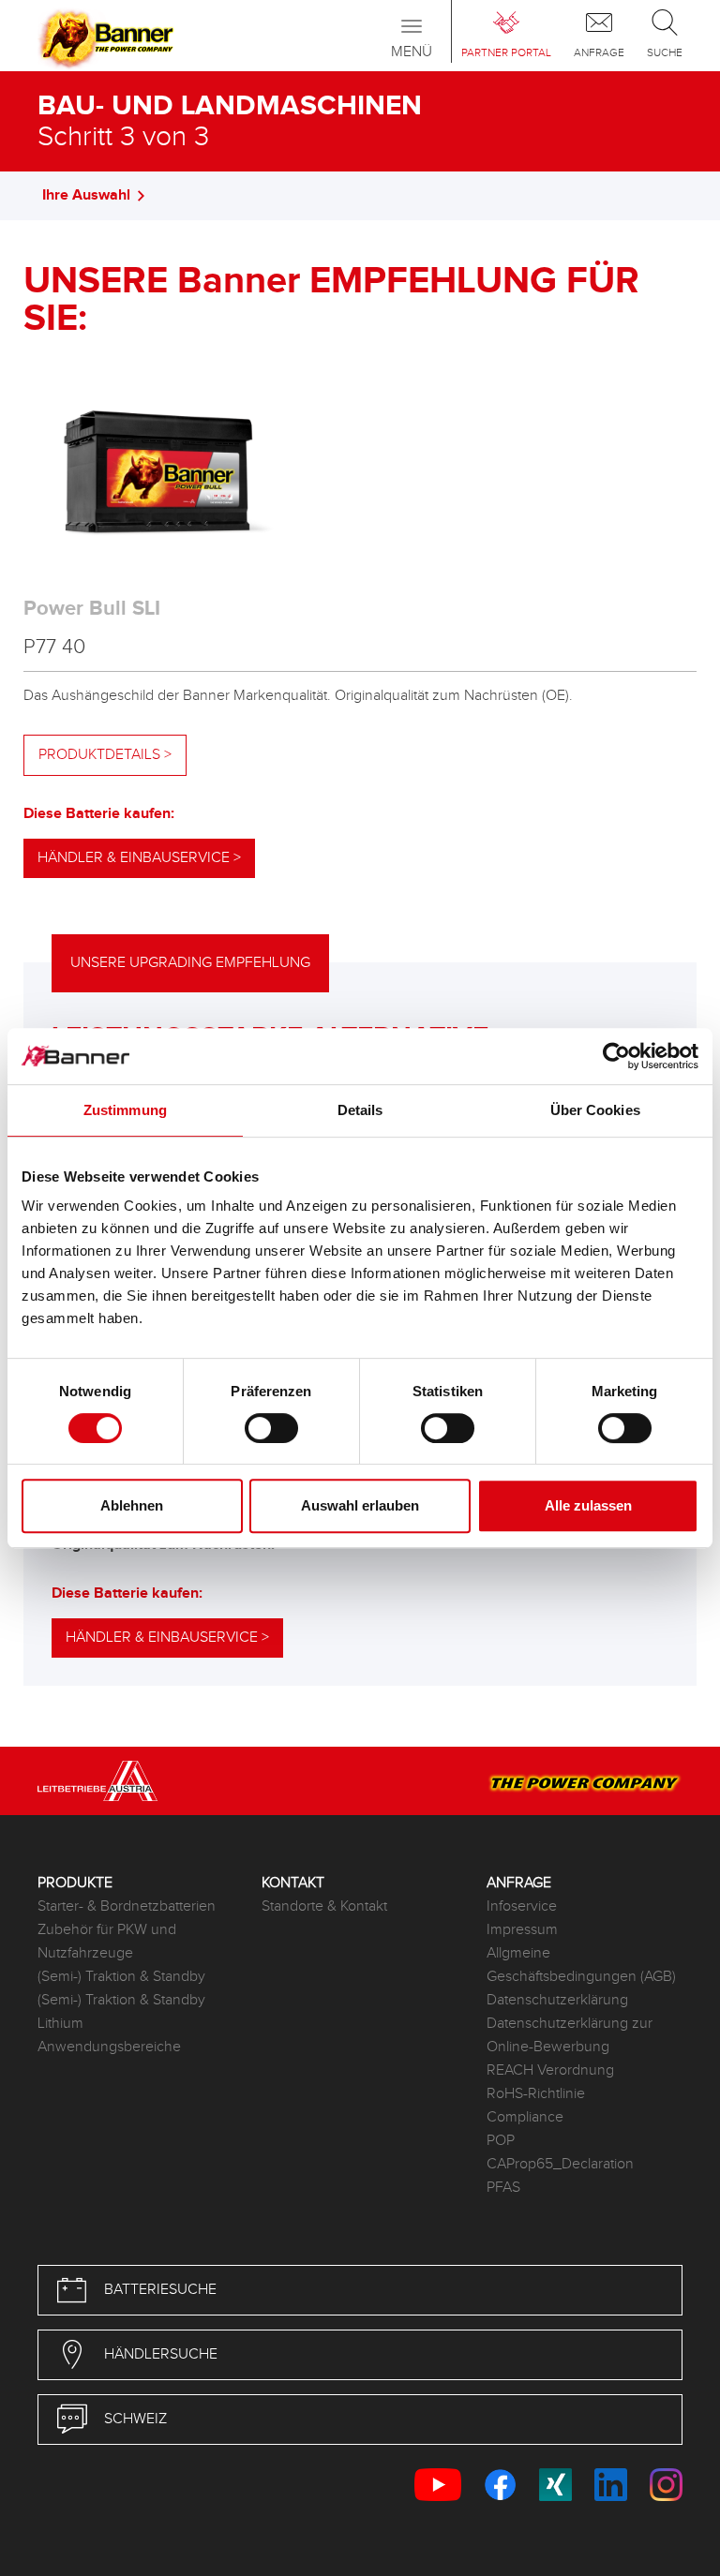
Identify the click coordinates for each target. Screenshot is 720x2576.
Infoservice (522, 1906)
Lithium (60, 2024)
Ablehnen (132, 1505)
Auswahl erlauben (360, 1505)
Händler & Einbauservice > (139, 858)
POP (501, 2141)
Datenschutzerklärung (557, 2000)
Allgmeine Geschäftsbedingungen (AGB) (581, 1965)
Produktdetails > (105, 755)
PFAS (503, 2188)
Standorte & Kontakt (324, 1906)
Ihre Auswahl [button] (86, 195)
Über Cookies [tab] (595, 1110)
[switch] (271, 1428)
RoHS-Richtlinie (536, 2094)
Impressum (522, 1930)
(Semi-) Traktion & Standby (121, 1977)
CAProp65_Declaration (560, 2164)
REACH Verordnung (550, 2070)
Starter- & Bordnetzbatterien (127, 1906)
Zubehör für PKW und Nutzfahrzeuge (107, 1942)
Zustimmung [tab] (125, 1110)
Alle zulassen (588, 1505)
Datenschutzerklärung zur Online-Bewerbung (570, 2035)
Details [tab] (360, 1110)
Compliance (525, 2117)
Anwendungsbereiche (109, 2047)
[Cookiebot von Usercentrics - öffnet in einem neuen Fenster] (616, 1056)
